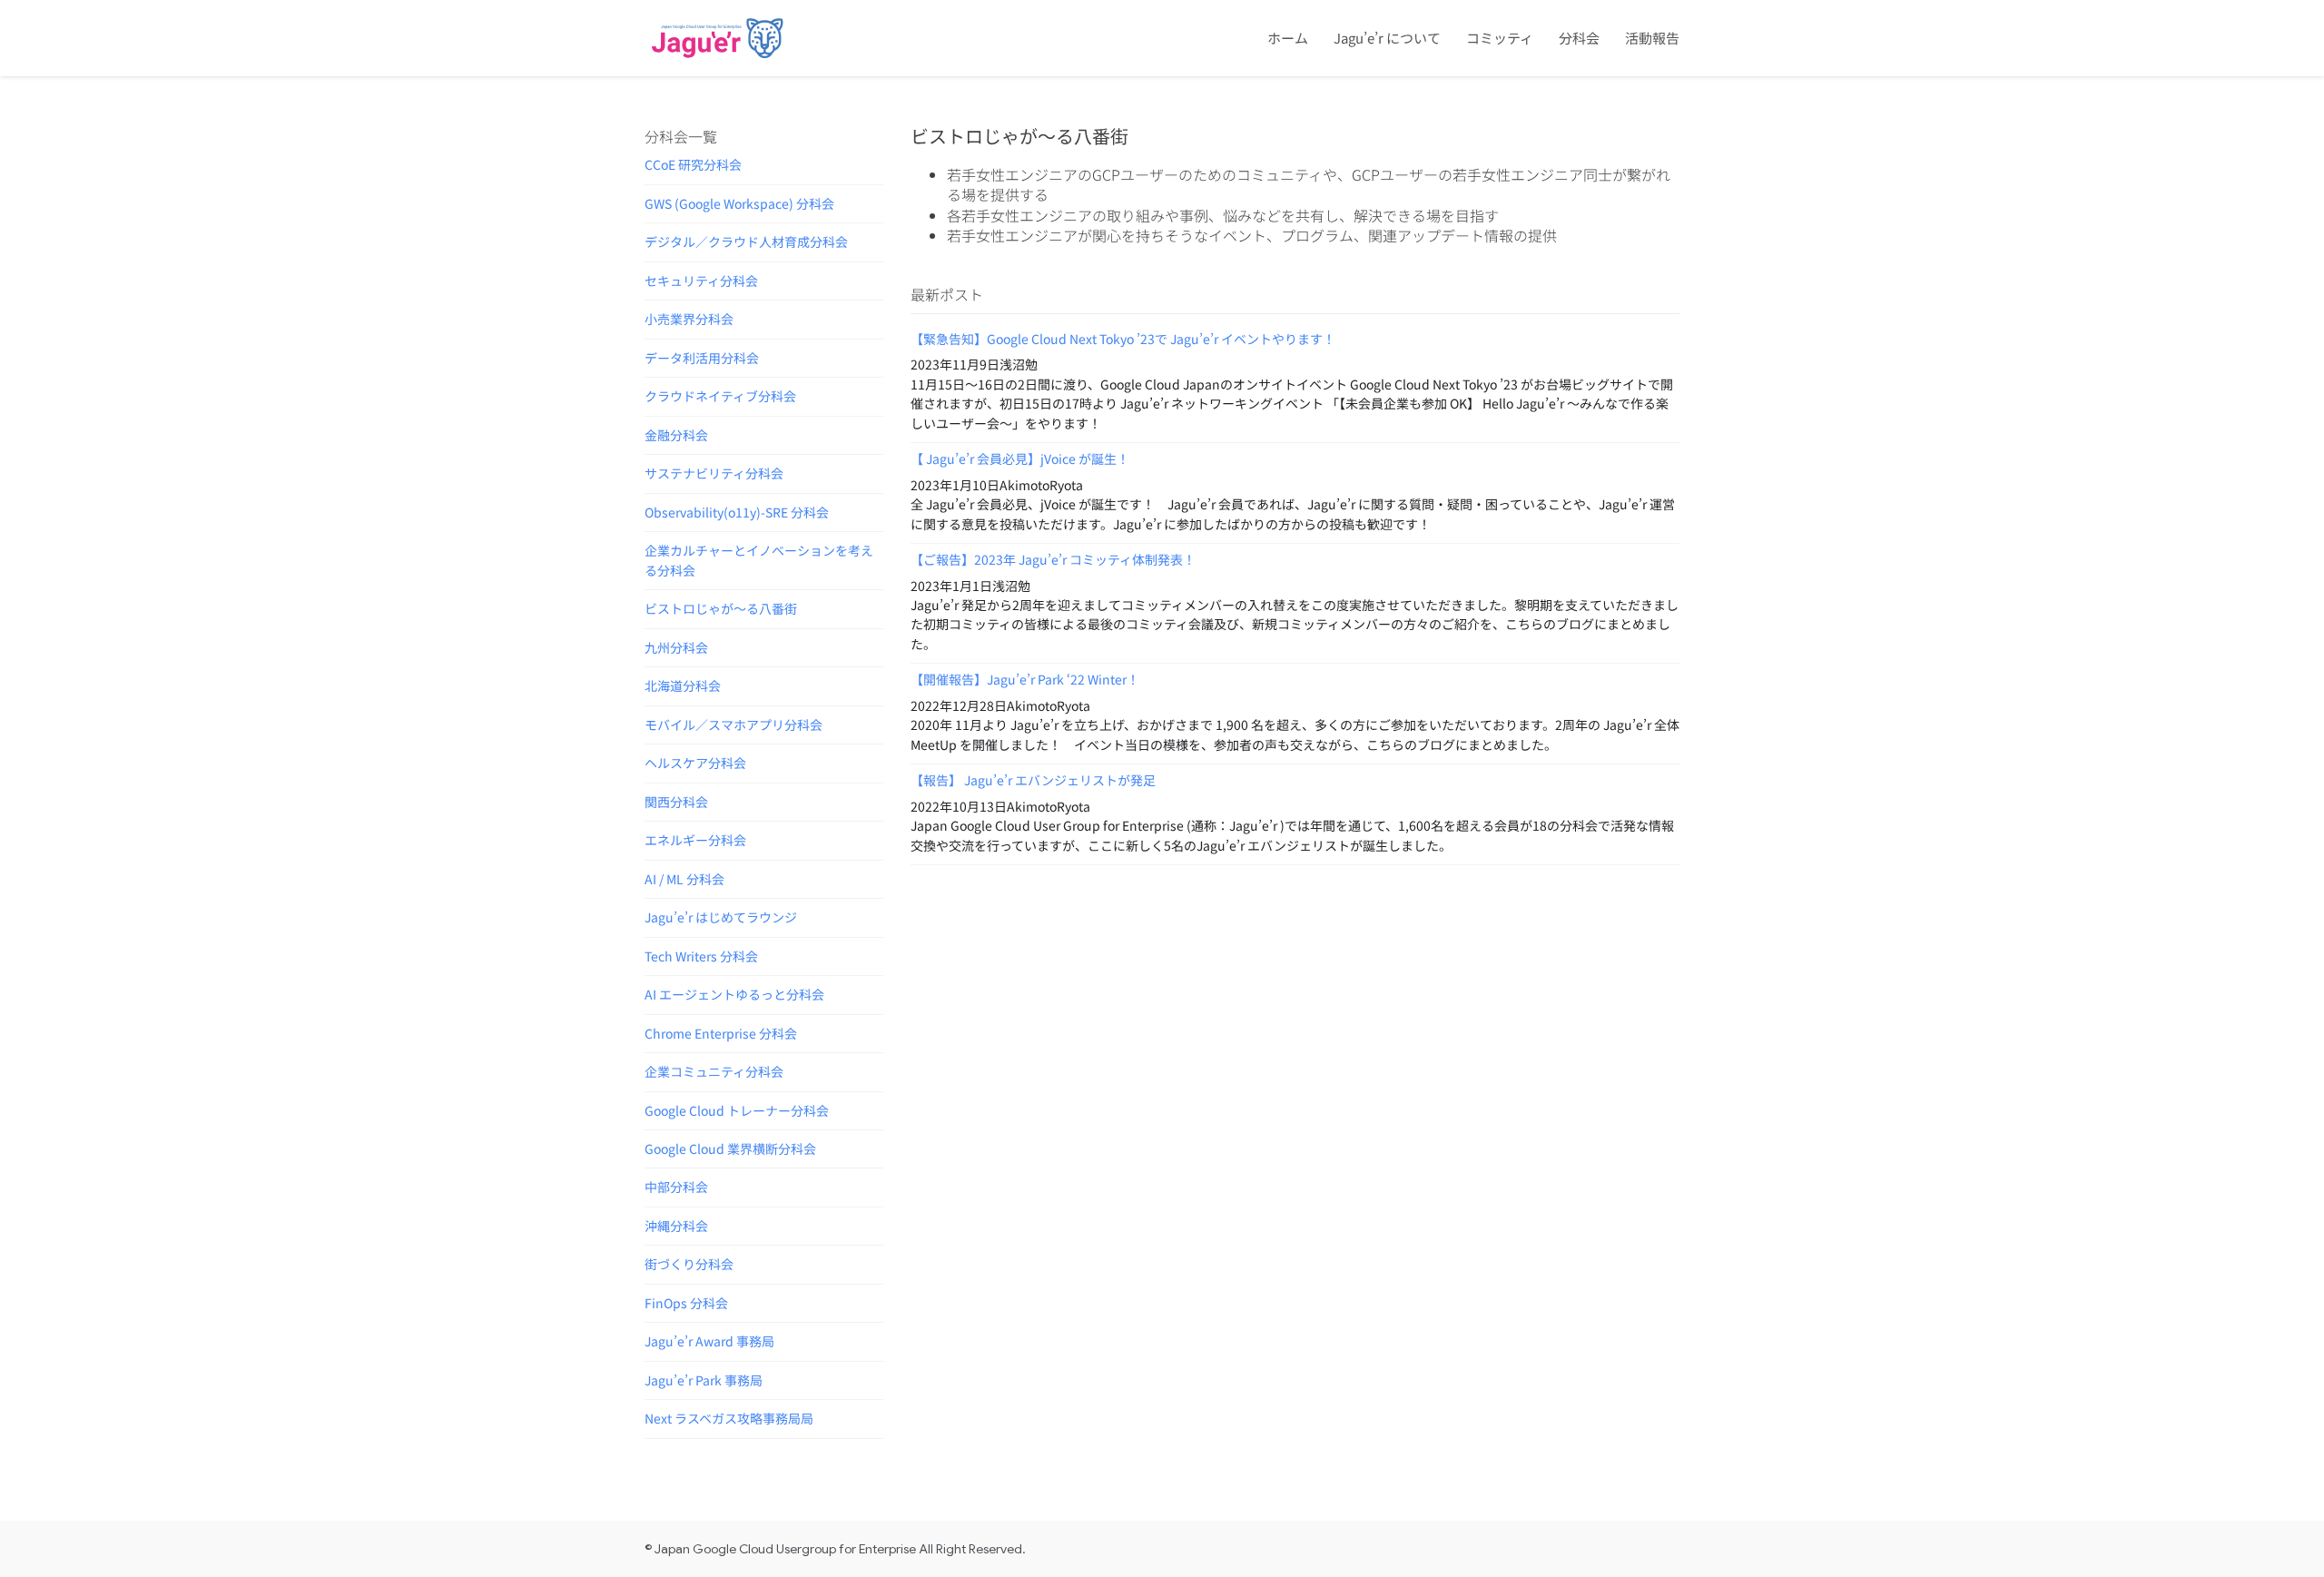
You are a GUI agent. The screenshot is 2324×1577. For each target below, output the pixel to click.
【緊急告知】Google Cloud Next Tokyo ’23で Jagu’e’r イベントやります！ (1123, 339)
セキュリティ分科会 (701, 281)
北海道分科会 (683, 685)
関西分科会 (676, 802)
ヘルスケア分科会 (695, 763)
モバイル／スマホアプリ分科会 (734, 724)
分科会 (1579, 38)
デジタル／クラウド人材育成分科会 (746, 241)
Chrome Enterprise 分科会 (721, 1033)
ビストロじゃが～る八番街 (721, 608)
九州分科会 (676, 647)
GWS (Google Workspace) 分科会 (739, 203)
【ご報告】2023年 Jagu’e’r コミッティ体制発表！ (1053, 559)
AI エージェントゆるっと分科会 (734, 994)
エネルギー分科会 (695, 840)
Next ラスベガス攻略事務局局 (729, 1418)
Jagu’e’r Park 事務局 (704, 1380)
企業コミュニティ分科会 (714, 1071)
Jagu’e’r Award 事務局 (709, 1341)
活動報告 (1652, 38)
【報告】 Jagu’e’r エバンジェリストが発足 (1033, 780)
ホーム (1288, 38)
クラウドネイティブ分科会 (720, 396)
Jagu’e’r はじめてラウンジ (721, 917)
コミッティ (1500, 38)
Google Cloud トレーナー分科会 (737, 1110)
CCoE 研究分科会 (693, 164)
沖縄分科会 (676, 1226)
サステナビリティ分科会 (714, 473)
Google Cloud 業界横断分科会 (730, 1148)
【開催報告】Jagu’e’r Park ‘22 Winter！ (1025, 679)
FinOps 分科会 (686, 1303)
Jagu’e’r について (1387, 38)
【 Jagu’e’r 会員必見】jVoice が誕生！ (1020, 458)
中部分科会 (676, 1187)
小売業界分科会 (689, 319)
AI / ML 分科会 (684, 879)
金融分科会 (676, 435)
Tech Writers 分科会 (701, 956)
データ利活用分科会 (702, 358)
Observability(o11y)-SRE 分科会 (737, 512)
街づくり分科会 (689, 1264)
